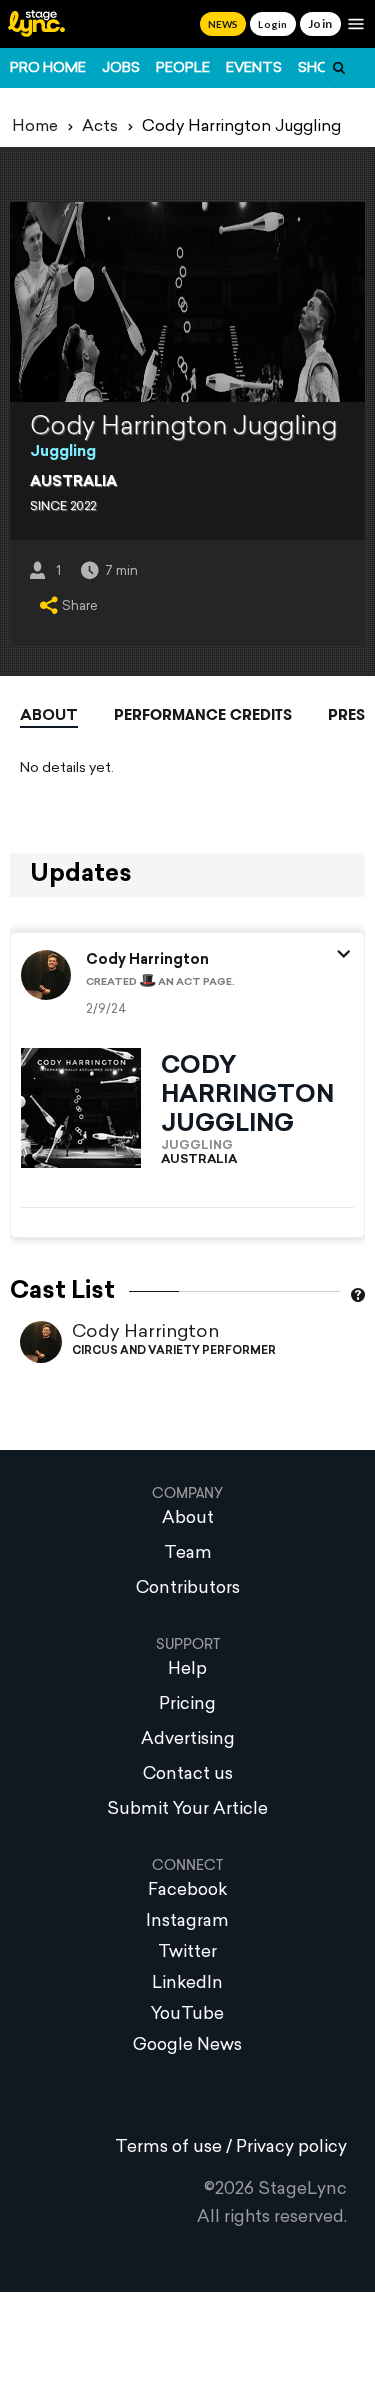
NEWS (223, 24)
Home (35, 127)
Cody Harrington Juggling (247, 1096)
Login (272, 24)
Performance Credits (203, 715)
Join (320, 23)
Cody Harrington (145, 1332)
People (183, 68)
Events (254, 68)
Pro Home (48, 68)
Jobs (121, 68)
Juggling (63, 452)
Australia (73, 482)
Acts (100, 127)
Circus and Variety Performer (174, 1351)
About (49, 716)
